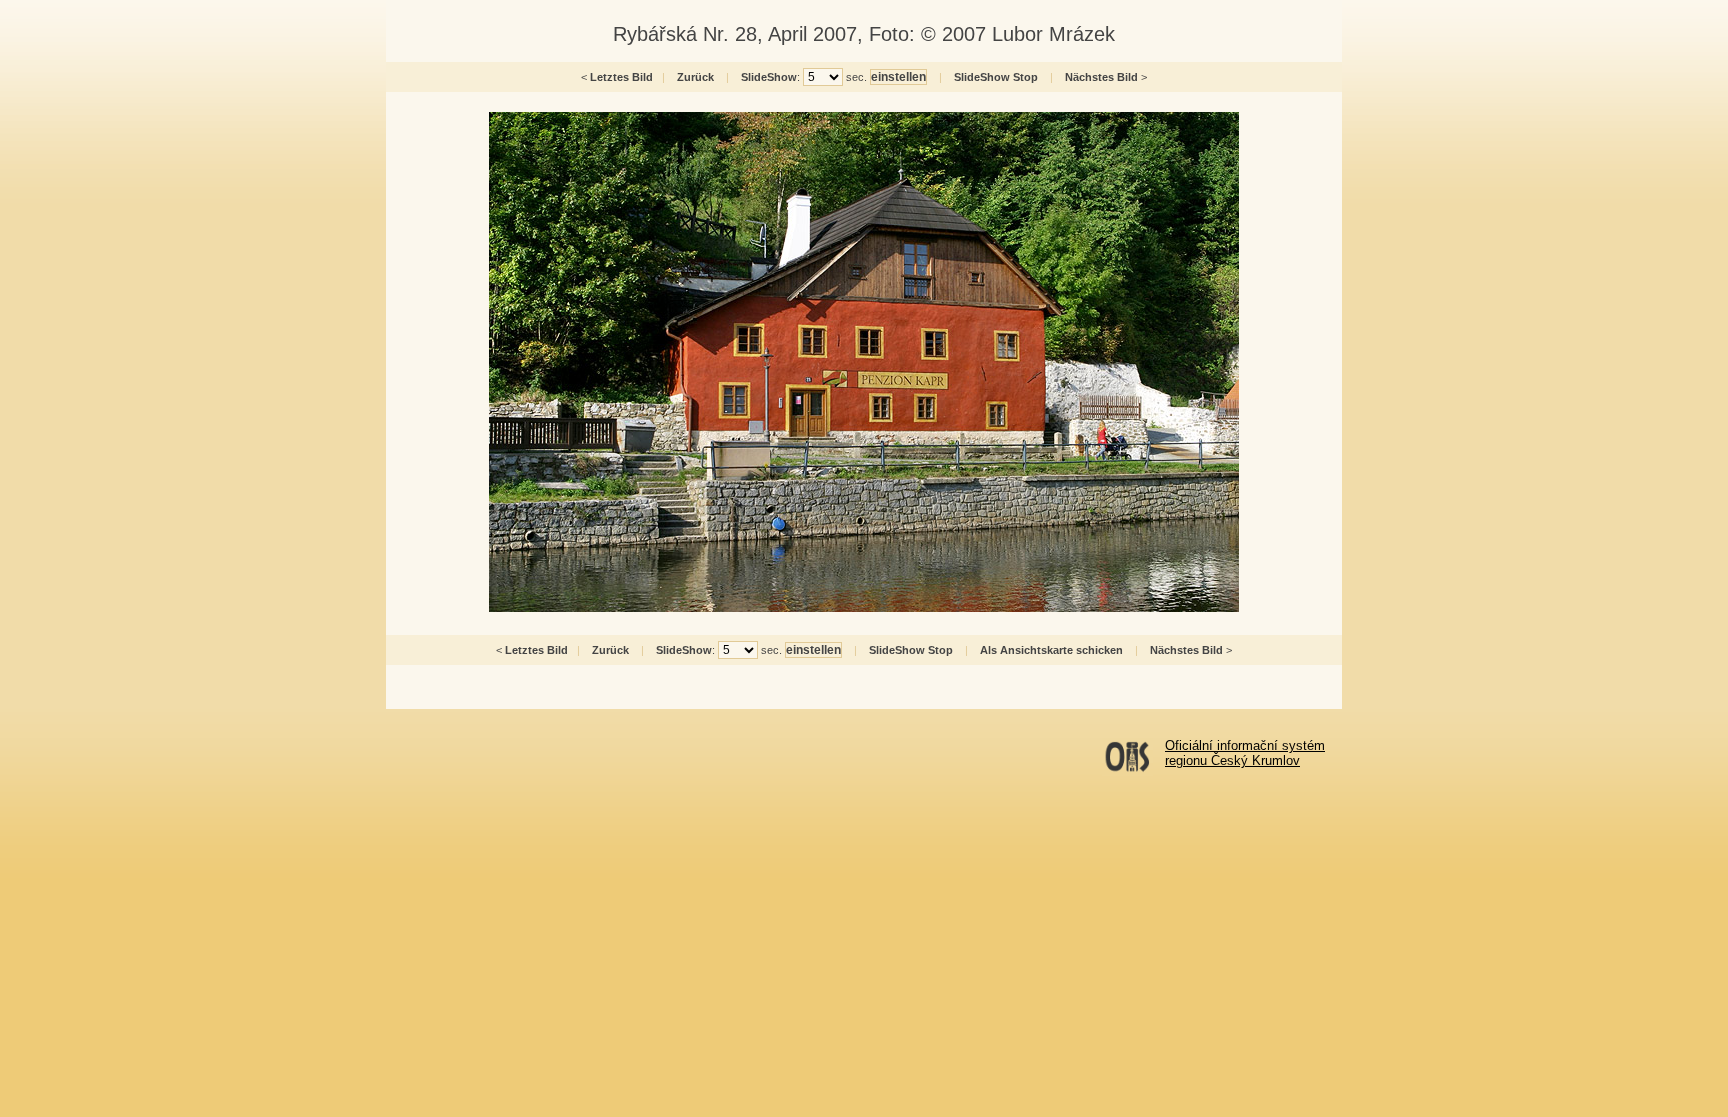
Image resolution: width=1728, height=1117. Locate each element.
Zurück (695, 77)
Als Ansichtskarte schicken (1051, 650)
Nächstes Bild (1101, 77)
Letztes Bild (621, 77)
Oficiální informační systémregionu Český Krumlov (1245, 753)
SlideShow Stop (996, 77)
